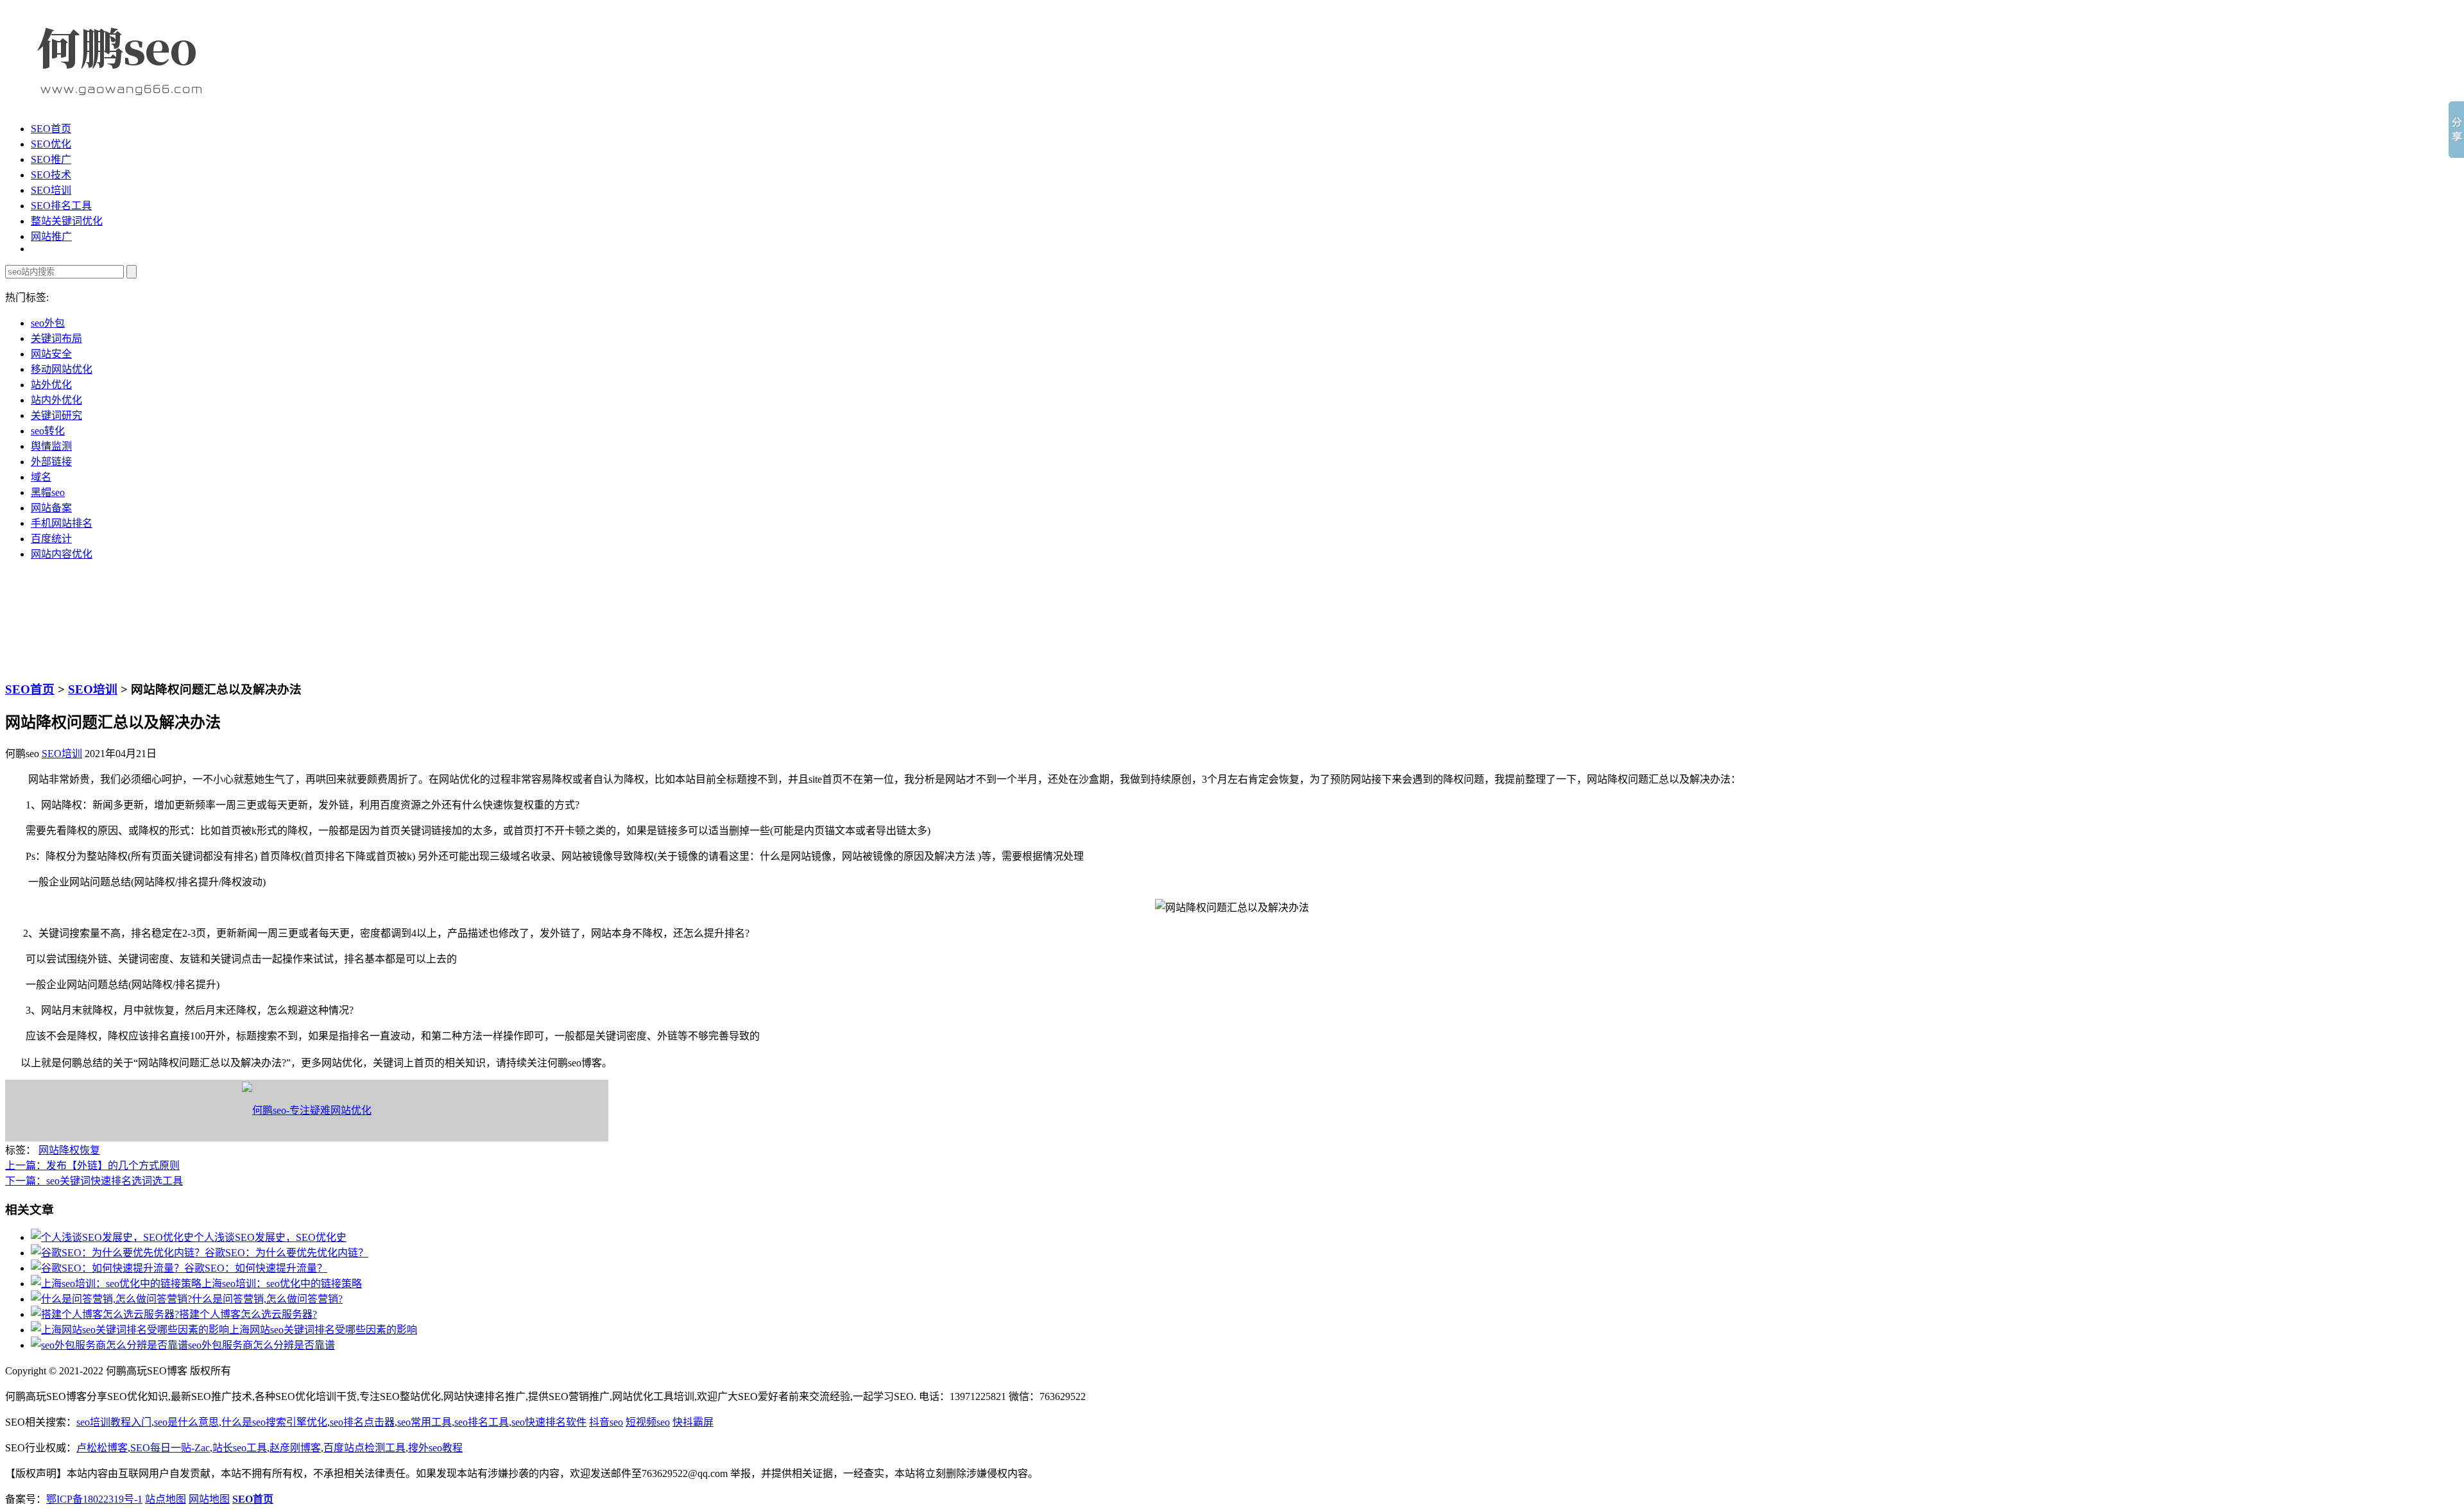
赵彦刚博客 (295, 1448)
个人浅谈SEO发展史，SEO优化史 (270, 1237)
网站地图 (209, 1499)
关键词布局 (56, 338)
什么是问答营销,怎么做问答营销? (267, 1299)
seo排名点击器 (362, 1422)
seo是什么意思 (186, 1422)
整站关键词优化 (67, 221)
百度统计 (51, 539)
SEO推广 (51, 159)
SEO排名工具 (61, 206)
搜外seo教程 (435, 1448)
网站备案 (51, 508)
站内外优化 (56, 400)
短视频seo (648, 1422)
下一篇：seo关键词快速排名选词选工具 (94, 1181)
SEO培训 (51, 190)
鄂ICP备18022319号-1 (94, 1499)
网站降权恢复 (69, 1150)
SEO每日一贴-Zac (170, 1448)
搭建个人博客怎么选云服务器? (248, 1314)
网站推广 (51, 236)
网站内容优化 (62, 554)
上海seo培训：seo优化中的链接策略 (282, 1284)
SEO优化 (51, 144)
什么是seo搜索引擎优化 (274, 1422)
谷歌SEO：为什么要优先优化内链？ (287, 1253)
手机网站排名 (62, 523)
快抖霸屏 (693, 1422)
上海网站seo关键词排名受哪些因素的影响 (323, 1330)
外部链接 (51, 462)
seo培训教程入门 (114, 1422)
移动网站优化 (62, 369)
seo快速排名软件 (549, 1422)
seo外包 (48, 323)
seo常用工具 (424, 1422)
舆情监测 (51, 446)
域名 (41, 477)
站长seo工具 (240, 1448)
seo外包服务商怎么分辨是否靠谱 (261, 1345)
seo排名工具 (482, 1422)
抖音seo (606, 1422)
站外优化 (51, 385)
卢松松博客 (102, 1448)
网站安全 (51, 354)
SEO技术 (51, 175)
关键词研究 (56, 415)
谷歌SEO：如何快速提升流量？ (256, 1268)
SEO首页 (51, 129)
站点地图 (166, 1499)
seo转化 (48, 431)
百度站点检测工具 (364, 1448)
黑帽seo (48, 492)
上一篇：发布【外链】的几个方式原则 (92, 1165)
